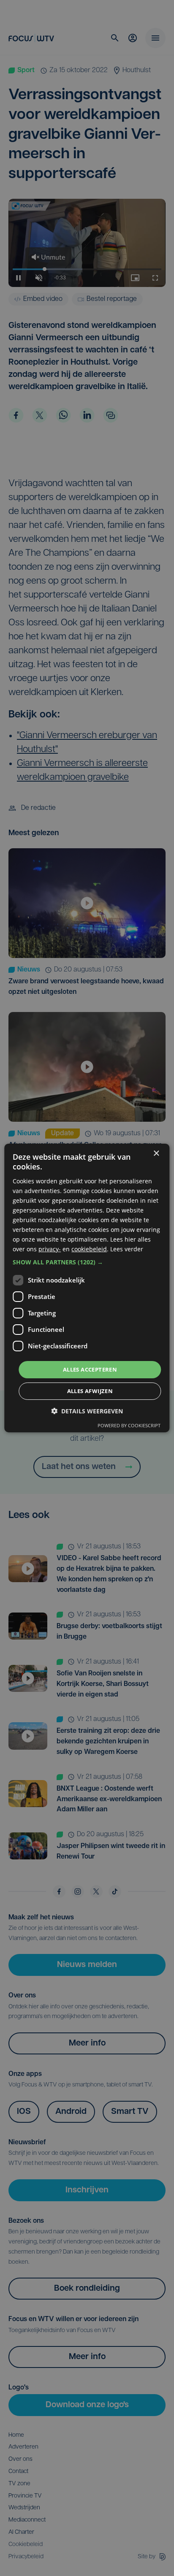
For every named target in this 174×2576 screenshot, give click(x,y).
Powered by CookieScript (129, 1425)
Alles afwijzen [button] (90, 1391)
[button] (87, 1262)
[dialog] (87, 1288)
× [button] (156, 1154)
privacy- (50, 1249)
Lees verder (127, 1249)
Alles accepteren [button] (90, 1369)
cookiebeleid (89, 1249)
